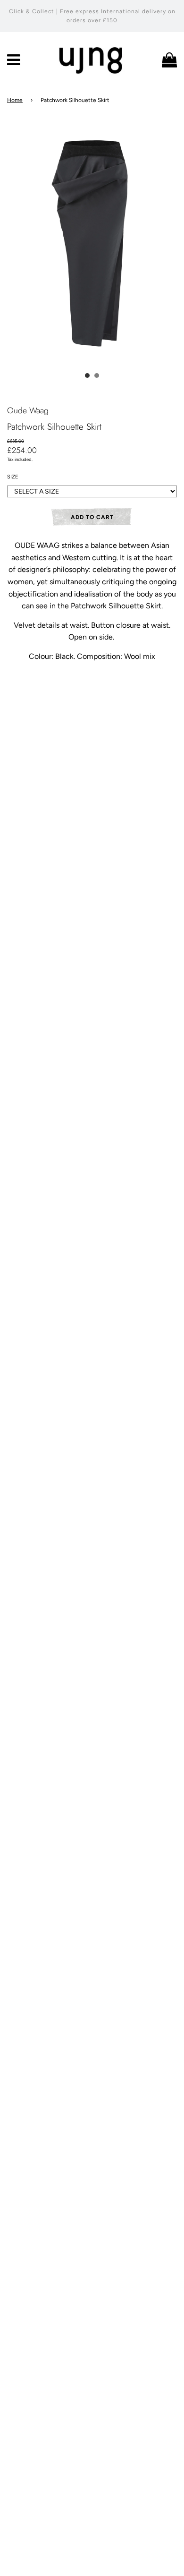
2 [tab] (97, 375)
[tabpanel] (92, 240)
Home (15, 100)
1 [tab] (87, 375)
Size (13, 477)
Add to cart (92, 517)
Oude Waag (28, 410)
